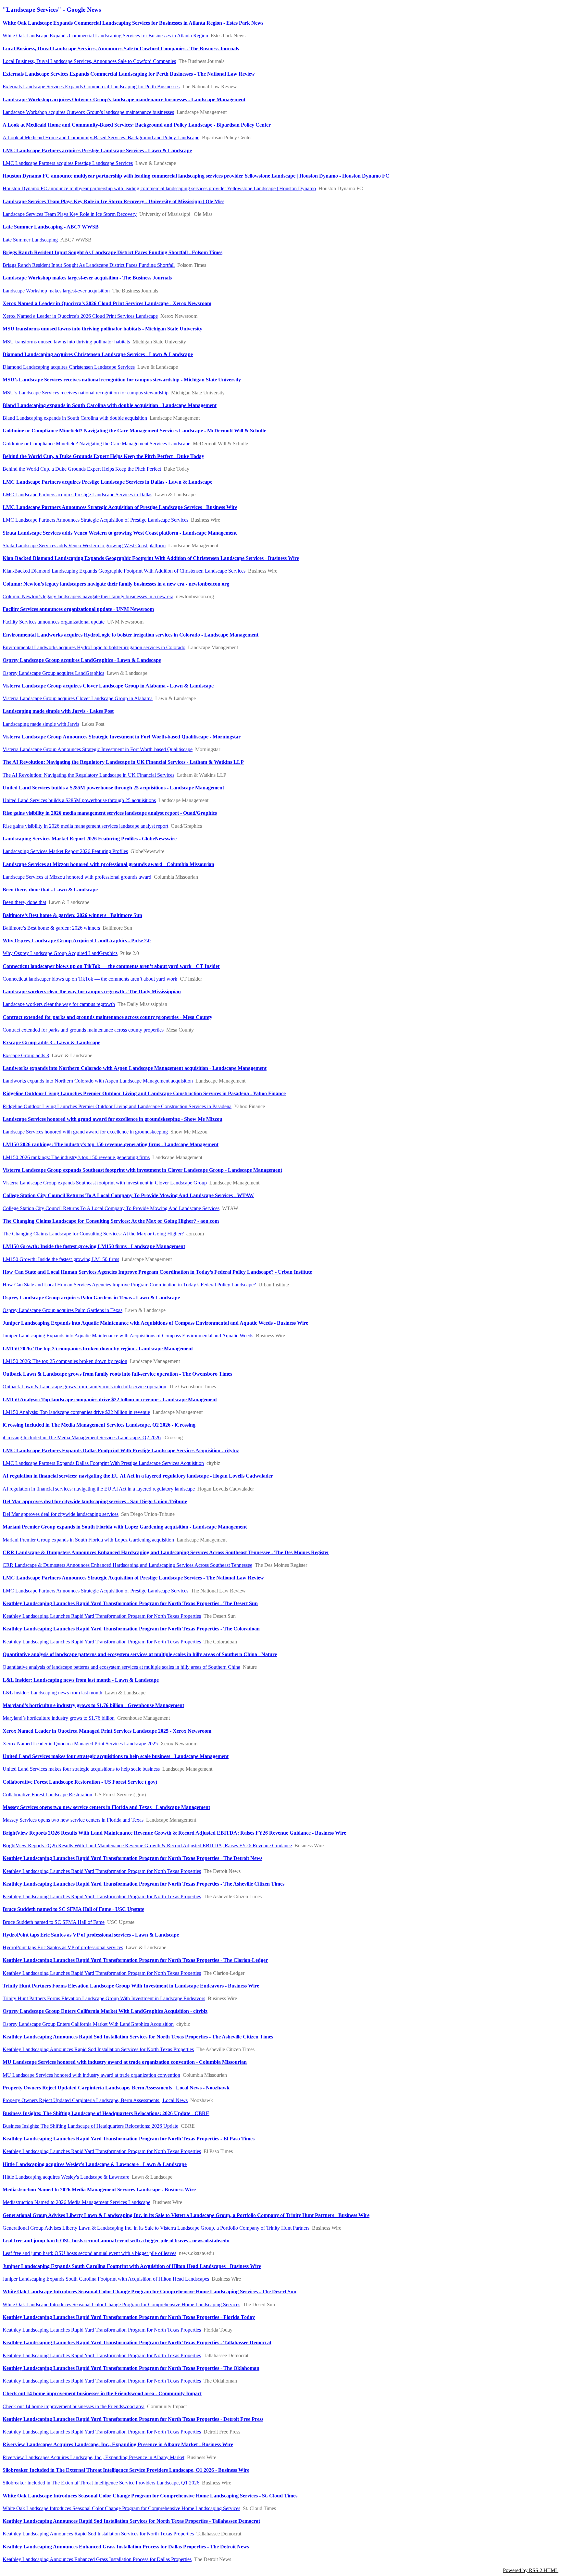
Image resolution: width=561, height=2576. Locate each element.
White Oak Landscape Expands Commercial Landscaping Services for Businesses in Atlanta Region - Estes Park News (133, 23)
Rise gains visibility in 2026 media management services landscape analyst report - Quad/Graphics (110, 813)
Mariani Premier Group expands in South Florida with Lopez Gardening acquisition (88, 1540)
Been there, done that (24, 902)
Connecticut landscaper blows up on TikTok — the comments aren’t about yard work (90, 979)
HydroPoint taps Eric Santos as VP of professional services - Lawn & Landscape (91, 1935)
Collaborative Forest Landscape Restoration (47, 1795)
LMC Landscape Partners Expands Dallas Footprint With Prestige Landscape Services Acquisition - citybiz (121, 1450)
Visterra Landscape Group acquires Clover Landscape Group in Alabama (78, 698)
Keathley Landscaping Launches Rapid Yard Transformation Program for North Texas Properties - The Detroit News (132, 1858)
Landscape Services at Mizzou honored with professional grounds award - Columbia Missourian (108, 864)
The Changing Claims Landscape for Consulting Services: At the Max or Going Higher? (93, 1234)
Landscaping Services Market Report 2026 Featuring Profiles (65, 851)
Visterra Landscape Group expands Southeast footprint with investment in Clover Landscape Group (105, 1183)
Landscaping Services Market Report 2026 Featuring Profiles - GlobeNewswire (90, 839)
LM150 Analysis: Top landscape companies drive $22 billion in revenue (76, 1412)
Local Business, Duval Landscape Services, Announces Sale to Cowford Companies (89, 61)
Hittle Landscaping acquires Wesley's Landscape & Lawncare (66, 2177)
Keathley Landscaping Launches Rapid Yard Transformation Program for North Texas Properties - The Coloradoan (131, 1629)
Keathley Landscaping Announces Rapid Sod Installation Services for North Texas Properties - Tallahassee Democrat (131, 2521)
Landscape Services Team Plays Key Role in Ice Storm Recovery (70, 214)
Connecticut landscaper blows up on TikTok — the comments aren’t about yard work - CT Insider (111, 966)
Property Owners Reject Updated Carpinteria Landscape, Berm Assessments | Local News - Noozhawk (116, 2088)
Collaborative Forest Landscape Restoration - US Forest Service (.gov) (80, 1782)
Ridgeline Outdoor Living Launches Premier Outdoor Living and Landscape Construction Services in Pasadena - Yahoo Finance (144, 1093)
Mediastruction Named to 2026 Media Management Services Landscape (76, 2202)
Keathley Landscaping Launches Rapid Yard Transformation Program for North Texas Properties (102, 1616)
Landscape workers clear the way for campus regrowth (59, 1004)
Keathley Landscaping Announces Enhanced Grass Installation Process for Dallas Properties (97, 2559)
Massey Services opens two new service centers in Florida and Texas (73, 1820)
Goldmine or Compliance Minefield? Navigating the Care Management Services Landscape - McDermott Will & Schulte (134, 431)
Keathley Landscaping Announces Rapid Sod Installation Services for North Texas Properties (98, 2049)
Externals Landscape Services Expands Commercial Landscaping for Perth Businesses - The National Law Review (129, 74)
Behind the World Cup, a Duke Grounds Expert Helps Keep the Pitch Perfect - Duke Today (103, 456)
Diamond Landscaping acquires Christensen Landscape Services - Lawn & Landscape (98, 354)
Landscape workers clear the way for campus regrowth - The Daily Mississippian (92, 991)
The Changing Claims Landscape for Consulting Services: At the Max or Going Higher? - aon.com (111, 1221)
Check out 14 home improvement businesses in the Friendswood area (74, 2406)
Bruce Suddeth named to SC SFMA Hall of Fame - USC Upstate (73, 1909)
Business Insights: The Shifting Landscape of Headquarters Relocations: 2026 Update (90, 2126)
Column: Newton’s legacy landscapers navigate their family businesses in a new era (88, 596)
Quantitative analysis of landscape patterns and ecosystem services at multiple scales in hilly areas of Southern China (121, 1667)
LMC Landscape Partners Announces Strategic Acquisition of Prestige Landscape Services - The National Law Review (133, 1578)
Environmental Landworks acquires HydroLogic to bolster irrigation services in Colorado (94, 647)
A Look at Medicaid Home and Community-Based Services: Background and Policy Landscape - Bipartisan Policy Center (137, 125)
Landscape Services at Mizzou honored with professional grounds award (77, 877)
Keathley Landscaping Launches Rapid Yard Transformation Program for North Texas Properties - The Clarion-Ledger (135, 1960)
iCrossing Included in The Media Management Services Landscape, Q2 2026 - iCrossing (99, 1425)
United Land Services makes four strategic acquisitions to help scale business (81, 1769)
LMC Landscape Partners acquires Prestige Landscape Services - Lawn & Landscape (97, 150)
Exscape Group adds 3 (26, 1055)
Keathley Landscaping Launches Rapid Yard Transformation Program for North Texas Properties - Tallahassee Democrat (137, 2342)
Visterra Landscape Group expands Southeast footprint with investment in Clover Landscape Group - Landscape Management (142, 1170)
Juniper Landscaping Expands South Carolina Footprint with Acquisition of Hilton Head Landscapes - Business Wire (132, 2266)
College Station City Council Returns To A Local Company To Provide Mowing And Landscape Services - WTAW (128, 1195)
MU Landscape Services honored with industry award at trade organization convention (91, 2075)
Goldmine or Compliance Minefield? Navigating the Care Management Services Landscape (96, 444)
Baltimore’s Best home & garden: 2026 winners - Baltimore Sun (72, 915)
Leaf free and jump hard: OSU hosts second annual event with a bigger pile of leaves (89, 2253)
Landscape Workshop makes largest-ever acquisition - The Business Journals (87, 278)
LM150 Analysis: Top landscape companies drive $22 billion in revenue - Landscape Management (110, 1399)
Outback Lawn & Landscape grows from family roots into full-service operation (84, 1387)
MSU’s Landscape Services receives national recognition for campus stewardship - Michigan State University (122, 380)
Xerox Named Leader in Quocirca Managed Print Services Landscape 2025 (80, 1744)
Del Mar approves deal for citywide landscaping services (61, 1514)
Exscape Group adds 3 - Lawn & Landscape (51, 1042)
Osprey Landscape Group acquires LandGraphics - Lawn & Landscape (82, 660)
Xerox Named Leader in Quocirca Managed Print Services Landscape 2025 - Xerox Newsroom (107, 1731)
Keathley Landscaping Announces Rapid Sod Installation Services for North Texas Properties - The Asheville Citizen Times (138, 2037)
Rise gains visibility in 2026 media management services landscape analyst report (85, 826)
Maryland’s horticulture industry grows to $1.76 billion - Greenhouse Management (93, 1705)
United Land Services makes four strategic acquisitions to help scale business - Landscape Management (116, 1756)
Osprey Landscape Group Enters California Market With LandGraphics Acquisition (88, 2024)
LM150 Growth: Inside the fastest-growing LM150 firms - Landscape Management (94, 1246)
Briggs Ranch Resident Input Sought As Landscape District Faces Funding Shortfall (89, 265)
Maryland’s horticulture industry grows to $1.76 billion (59, 1718)
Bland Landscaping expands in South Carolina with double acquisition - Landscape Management (110, 405)
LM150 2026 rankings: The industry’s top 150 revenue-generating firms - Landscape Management (111, 1144)
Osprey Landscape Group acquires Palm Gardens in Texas (62, 1310)
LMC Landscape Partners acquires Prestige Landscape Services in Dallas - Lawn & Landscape (107, 482)
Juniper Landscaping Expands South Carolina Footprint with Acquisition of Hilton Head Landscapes (106, 2279)
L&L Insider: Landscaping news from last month (52, 1693)
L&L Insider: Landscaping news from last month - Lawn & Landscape (81, 1680)
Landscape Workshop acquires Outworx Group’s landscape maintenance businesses (88, 112)
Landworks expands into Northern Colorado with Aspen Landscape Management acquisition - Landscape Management (135, 1068)
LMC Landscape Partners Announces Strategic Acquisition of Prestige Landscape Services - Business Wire (120, 507)
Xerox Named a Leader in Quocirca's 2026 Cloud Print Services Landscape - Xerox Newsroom (107, 303)
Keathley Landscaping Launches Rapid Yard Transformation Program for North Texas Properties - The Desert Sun (130, 1603)
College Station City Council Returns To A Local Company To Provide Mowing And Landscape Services (111, 1208)
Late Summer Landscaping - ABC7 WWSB (51, 227)
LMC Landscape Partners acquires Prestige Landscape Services (68, 163)
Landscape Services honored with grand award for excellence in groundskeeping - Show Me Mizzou (112, 1119)
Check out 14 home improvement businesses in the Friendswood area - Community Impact (102, 2393)
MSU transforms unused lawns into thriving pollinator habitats (66, 342)
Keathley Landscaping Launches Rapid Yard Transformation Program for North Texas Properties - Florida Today (129, 2317)
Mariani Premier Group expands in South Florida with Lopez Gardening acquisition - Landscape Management (125, 1527)
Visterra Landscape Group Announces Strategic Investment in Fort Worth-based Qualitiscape (98, 749)
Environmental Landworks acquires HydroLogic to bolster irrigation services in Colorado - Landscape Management (131, 635)
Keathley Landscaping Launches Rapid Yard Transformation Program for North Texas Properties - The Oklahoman (131, 2368)
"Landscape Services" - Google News (52, 10)
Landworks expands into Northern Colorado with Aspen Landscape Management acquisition (98, 1081)
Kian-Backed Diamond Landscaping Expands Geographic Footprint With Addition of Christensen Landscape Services (124, 571)
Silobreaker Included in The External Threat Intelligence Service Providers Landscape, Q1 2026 (101, 2483)
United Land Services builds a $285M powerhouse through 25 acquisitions (79, 800)
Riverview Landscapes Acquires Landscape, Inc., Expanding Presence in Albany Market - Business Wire (118, 2444)
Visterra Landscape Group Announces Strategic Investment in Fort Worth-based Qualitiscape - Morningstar (122, 737)
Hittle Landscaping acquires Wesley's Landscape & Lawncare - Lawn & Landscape (95, 2164)
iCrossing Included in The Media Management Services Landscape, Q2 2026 (82, 1437)
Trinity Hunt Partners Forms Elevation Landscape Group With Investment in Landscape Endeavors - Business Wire (131, 1986)
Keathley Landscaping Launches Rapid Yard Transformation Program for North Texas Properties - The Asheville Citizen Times (143, 1884)
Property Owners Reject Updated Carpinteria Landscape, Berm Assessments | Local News (95, 2100)
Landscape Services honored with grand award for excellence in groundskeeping (85, 1132)
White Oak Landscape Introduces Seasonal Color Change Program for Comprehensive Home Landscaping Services (121, 2304)
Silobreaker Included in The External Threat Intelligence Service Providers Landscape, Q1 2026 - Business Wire (126, 2470)
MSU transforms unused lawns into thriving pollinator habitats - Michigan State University (102, 329)
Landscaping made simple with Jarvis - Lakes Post (58, 711)
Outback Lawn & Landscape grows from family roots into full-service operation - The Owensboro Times (117, 1374)
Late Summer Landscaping (30, 240)
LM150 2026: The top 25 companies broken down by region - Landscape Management (98, 1349)
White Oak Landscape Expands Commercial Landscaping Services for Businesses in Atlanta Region (105, 36)
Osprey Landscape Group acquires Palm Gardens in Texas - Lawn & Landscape (91, 1298)
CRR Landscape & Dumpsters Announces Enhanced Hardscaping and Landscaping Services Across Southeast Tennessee (127, 1565)
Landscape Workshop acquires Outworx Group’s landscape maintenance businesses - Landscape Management (124, 99)
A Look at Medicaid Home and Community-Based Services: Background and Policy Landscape (101, 137)
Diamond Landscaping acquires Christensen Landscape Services (69, 367)
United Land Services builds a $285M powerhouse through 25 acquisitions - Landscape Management (113, 788)
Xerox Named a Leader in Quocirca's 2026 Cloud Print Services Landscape (80, 316)
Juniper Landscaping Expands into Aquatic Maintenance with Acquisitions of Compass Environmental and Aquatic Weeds (128, 1336)
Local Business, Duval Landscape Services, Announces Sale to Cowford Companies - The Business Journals (121, 49)
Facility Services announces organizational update (54, 622)
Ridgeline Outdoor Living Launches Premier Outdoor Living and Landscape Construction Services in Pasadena (117, 1106)
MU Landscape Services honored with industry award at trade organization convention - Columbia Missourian (125, 2062)
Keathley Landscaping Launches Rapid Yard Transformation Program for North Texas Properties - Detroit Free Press (133, 2419)
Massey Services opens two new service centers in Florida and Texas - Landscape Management (106, 1807)
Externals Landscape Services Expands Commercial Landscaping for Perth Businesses (91, 87)
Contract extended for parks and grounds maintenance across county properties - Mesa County (107, 1017)
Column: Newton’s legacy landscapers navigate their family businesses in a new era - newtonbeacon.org (116, 584)
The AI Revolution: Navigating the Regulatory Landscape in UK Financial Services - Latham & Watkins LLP (123, 762)
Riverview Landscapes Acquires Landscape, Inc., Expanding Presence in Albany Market (93, 2457)
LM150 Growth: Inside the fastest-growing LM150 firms (61, 1259)
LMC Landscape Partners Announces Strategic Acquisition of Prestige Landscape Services (95, 520)
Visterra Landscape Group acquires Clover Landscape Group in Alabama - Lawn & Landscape (108, 686)
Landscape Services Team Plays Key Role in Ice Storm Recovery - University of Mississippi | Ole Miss (113, 201)
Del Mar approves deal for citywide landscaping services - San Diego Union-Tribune (95, 1501)
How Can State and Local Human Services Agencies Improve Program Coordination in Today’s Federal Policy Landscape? (129, 1285)
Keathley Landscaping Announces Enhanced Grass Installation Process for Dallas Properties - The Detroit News (126, 2547)
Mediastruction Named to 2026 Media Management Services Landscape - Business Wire (99, 2190)
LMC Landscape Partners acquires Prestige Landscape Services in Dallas (77, 495)
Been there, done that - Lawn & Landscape (50, 890)
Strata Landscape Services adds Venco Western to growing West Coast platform (84, 545)
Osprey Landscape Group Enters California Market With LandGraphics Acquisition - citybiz (105, 2011)
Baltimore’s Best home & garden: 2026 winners (51, 928)
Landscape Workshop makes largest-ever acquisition (56, 291)
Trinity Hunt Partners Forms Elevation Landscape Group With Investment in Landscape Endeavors (104, 1998)
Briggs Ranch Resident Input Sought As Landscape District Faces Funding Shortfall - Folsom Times (112, 252)
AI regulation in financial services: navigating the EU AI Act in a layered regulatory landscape (99, 1489)
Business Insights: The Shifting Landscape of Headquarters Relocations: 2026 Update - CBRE (106, 2113)
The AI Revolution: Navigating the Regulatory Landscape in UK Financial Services (88, 775)
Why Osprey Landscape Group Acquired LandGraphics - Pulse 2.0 (77, 941)
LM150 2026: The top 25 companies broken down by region (65, 1361)
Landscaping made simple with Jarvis (41, 724)
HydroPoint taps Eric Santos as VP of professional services (63, 1947)
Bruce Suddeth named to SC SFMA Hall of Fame (54, 1922)
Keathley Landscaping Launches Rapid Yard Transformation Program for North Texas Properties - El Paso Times (129, 2139)
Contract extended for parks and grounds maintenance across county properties (83, 1030)
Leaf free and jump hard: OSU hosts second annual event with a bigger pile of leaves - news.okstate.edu (116, 2241)
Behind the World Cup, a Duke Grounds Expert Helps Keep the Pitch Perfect (82, 469)
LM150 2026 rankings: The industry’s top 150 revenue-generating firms (76, 1157)
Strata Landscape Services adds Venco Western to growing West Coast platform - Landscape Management (120, 533)
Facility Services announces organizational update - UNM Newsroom (78, 609)
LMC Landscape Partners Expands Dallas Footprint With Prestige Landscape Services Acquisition (103, 1463)
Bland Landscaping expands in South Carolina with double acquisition (75, 418)
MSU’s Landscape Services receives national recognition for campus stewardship (86, 393)
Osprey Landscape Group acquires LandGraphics (53, 673)
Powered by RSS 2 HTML (531, 2570)
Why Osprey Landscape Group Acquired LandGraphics (60, 953)
